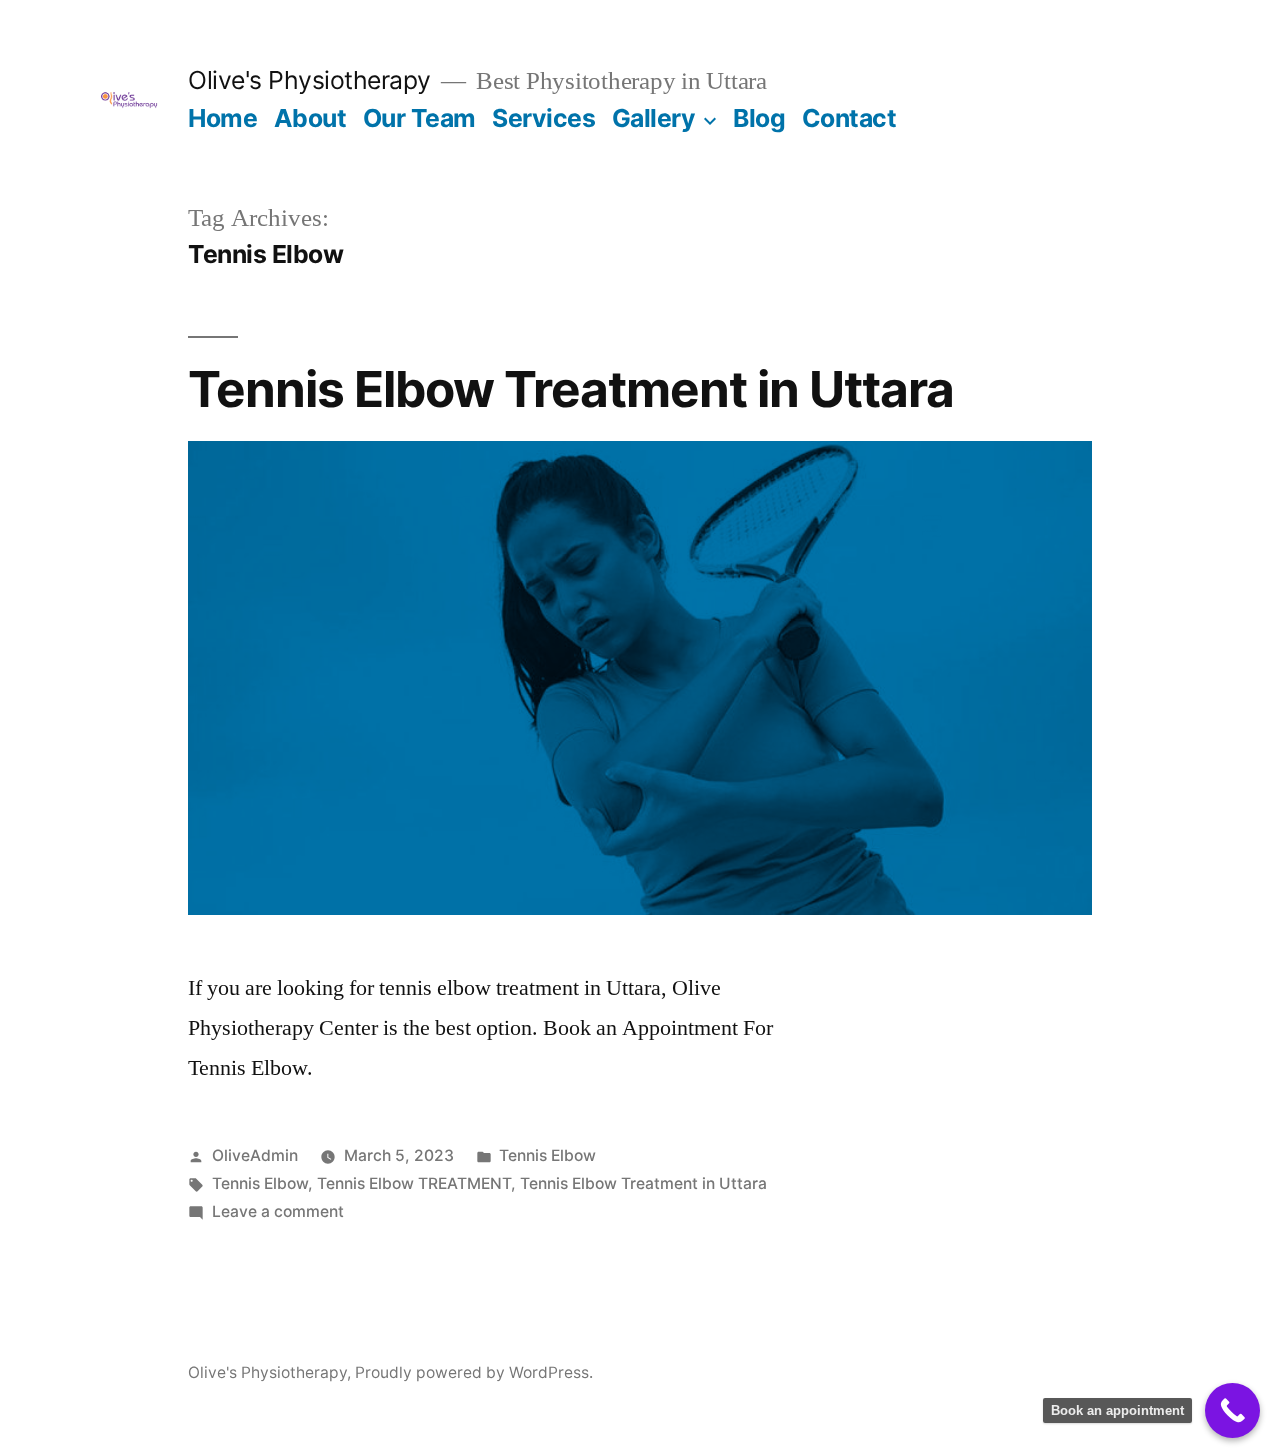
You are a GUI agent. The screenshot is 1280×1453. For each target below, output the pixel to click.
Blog (759, 118)
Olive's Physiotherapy (309, 80)
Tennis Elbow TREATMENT (414, 1183)
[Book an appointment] (1232, 1410)
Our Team (419, 118)
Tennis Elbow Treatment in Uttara (571, 389)
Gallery (654, 118)
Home (222, 118)
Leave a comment (278, 1211)
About (310, 118)
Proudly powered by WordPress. (474, 1372)
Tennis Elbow (547, 1155)
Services (543, 118)
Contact (849, 118)
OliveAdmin (255, 1155)
